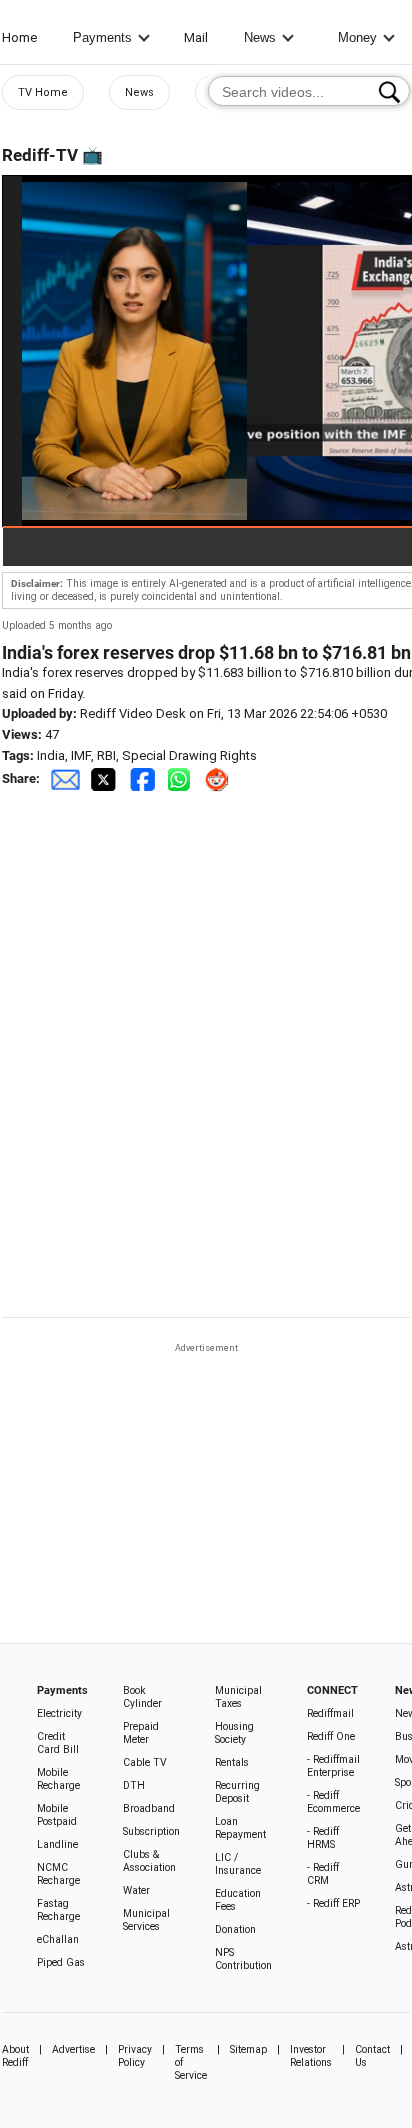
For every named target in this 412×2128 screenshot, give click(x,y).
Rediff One (331, 1736)
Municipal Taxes (238, 1697)
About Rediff (15, 2056)
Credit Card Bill (58, 1743)
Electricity (59, 1713)
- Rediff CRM (323, 1874)
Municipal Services (146, 1920)
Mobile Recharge (58, 1779)
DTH (134, 1785)
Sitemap (248, 2049)
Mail (196, 37)
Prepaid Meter (141, 1733)
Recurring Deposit (237, 1792)
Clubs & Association (149, 1861)
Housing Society (234, 1733)
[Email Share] (65, 778)
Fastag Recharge (58, 1910)
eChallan (58, 1939)
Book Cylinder (142, 1697)
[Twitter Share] (105, 778)
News (260, 37)
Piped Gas (61, 1962)
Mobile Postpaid (57, 1815)
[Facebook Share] (144, 778)
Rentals (232, 1762)
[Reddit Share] (219, 778)
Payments (102, 37)
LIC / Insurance (238, 1864)
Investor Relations (311, 2056)
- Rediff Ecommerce (333, 1802)
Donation (235, 1929)
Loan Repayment (240, 1828)
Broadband (149, 1808)
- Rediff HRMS (323, 1838)
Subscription (151, 1831)
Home (19, 37)
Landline (57, 1844)
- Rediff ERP (333, 1903)
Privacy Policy (135, 2056)
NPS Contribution (243, 1959)
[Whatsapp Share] (183, 778)
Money (357, 37)
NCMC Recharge (58, 1874)
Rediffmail (330, 1713)
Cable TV (145, 1762)
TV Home (43, 92)
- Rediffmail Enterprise (333, 1766)
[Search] (389, 92)
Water (136, 1890)
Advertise (73, 2049)
